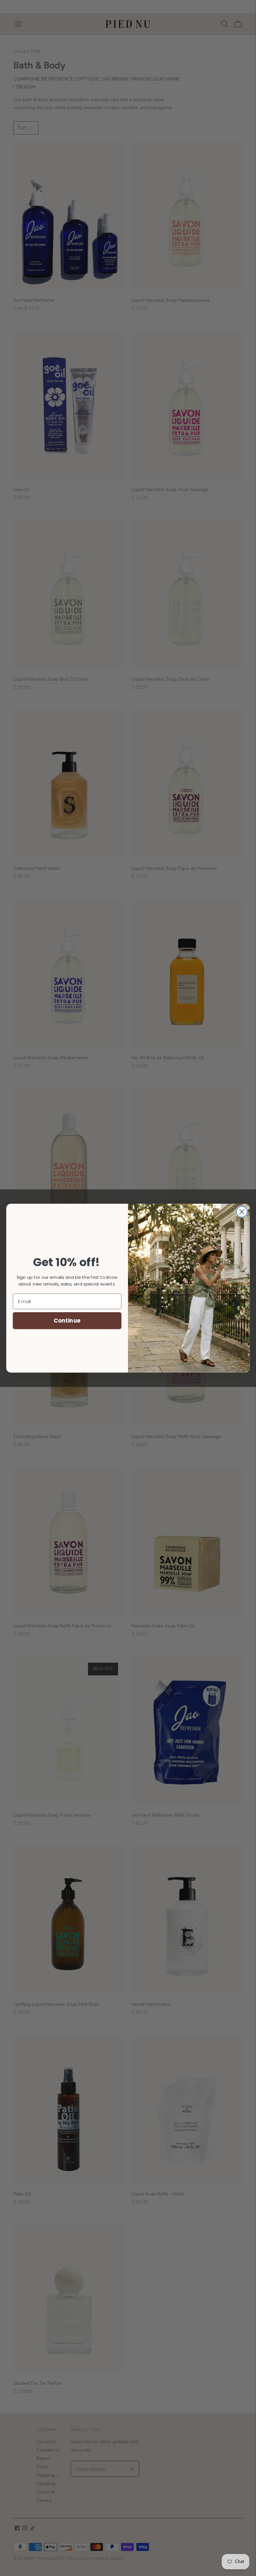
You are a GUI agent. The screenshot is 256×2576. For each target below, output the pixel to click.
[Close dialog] (242, 1212)
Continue (67, 1320)
